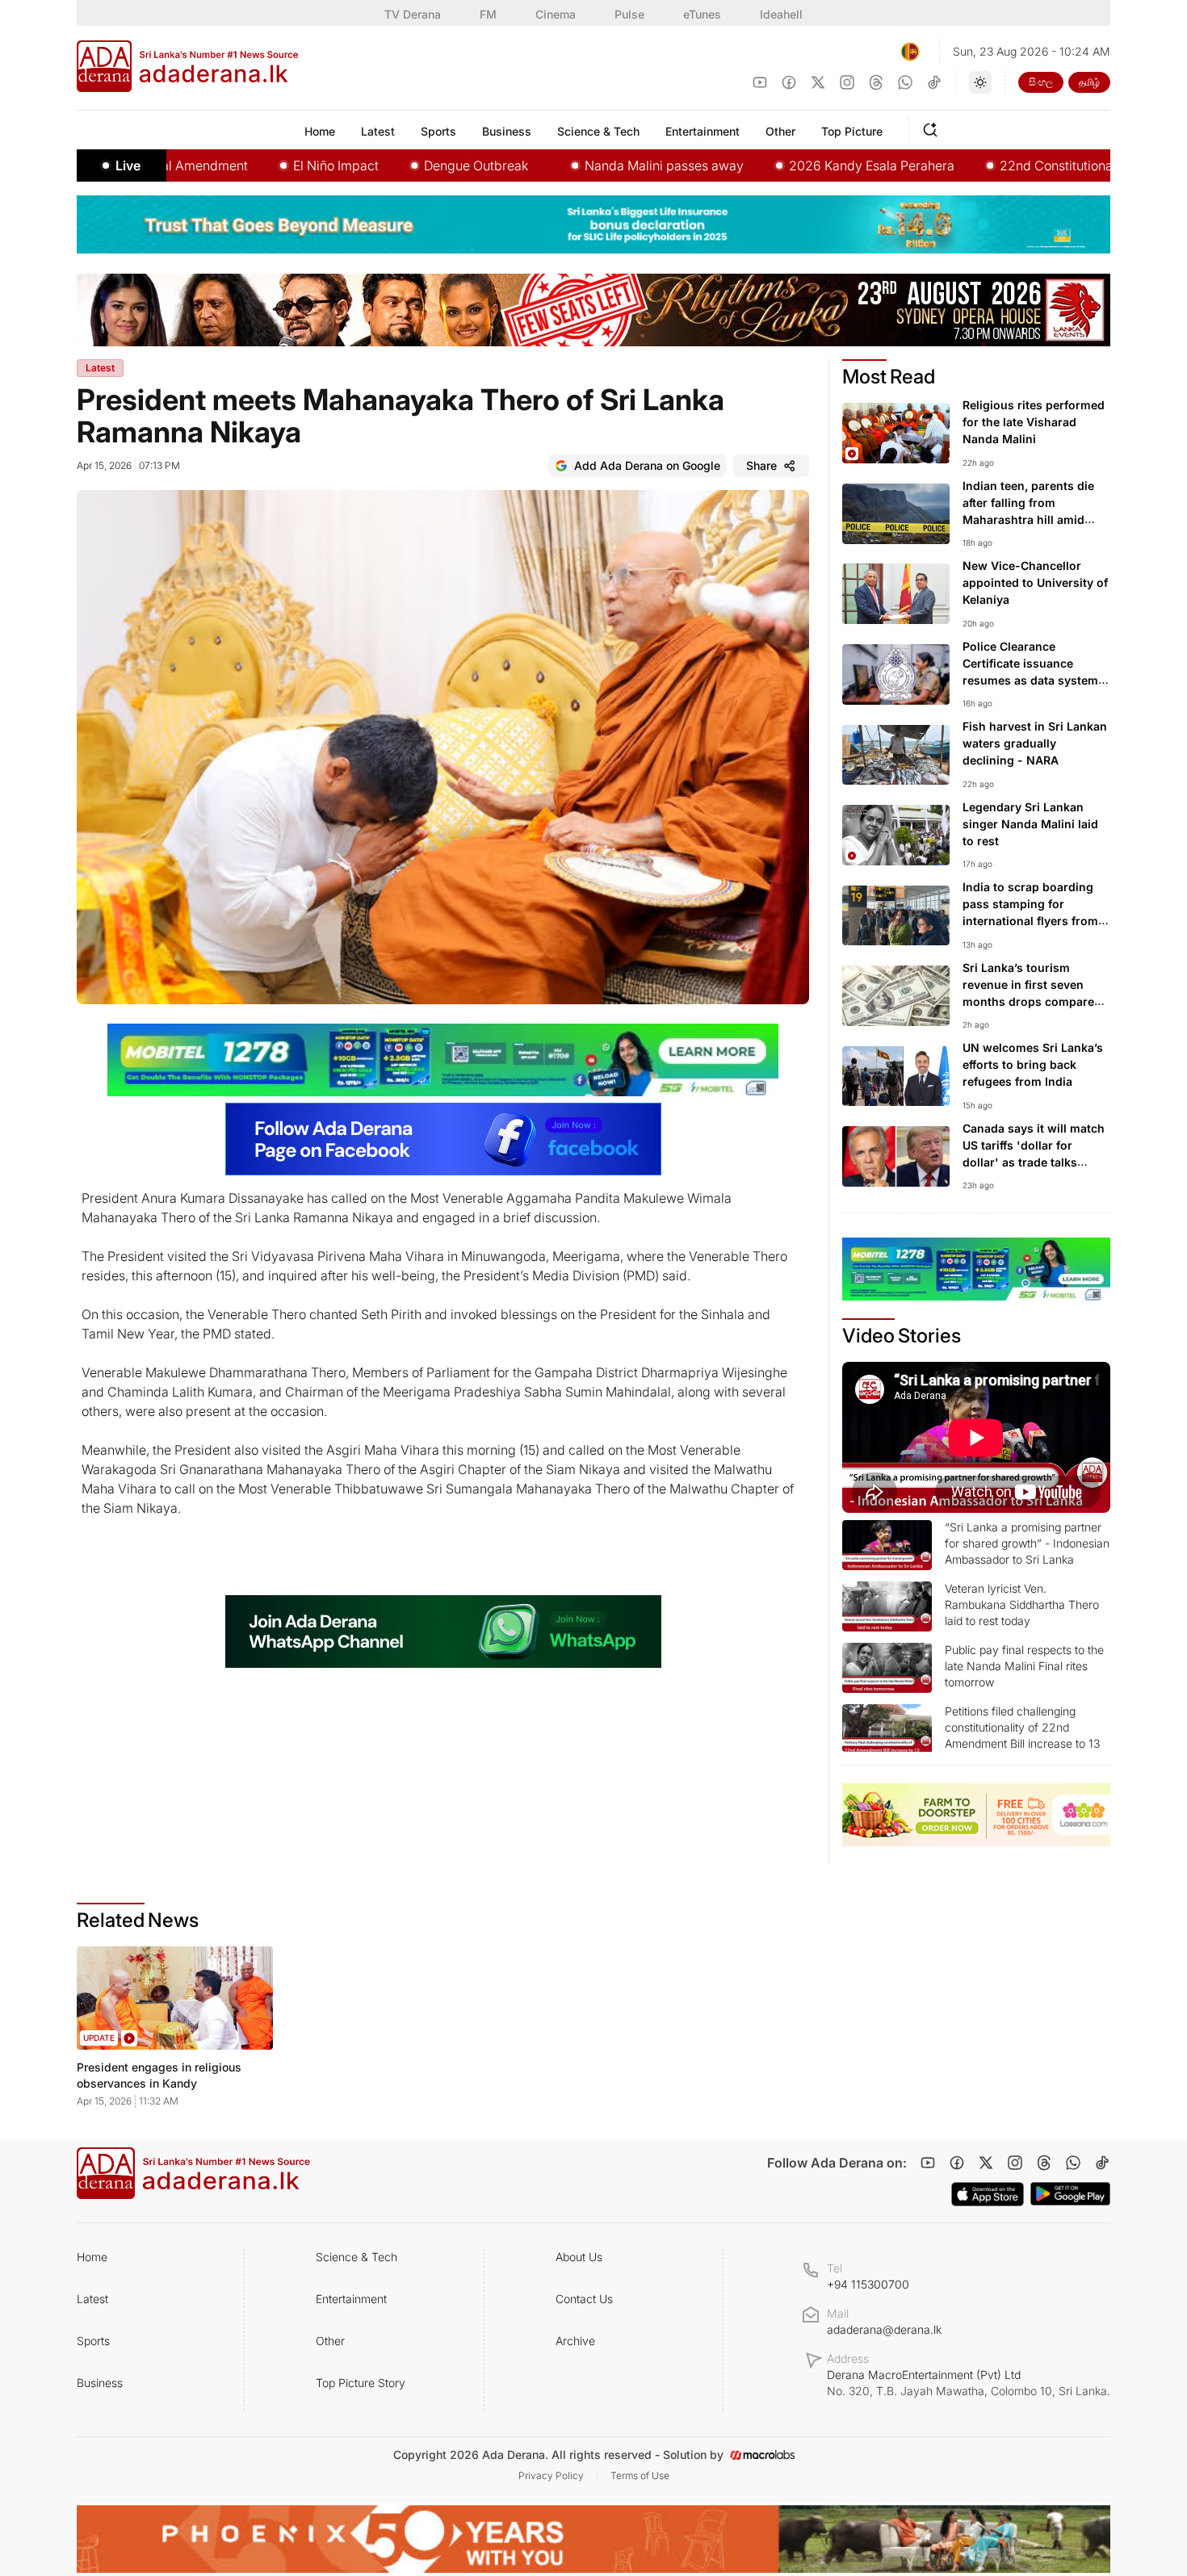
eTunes (702, 14)
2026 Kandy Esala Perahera (795, 165)
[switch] (980, 82)
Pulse (629, 14)
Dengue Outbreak (399, 165)
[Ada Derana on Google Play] (1070, 2194)
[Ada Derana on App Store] (988, 2194)
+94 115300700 (868, 2284)
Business (100, 2383)
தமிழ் (1089, 82)
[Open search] (933, 128)
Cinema (556, 14)
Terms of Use (640, 2475)
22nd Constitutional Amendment (1019, 165)
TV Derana (413, 14)
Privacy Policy (551, 2475)
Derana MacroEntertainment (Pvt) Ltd (969, 2383)
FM (488, 14)
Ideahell (781, 14)
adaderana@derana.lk (884, 2329)
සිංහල (1041, 82)
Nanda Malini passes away (587, 165)
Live (128, 165)
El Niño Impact (259, 165)
